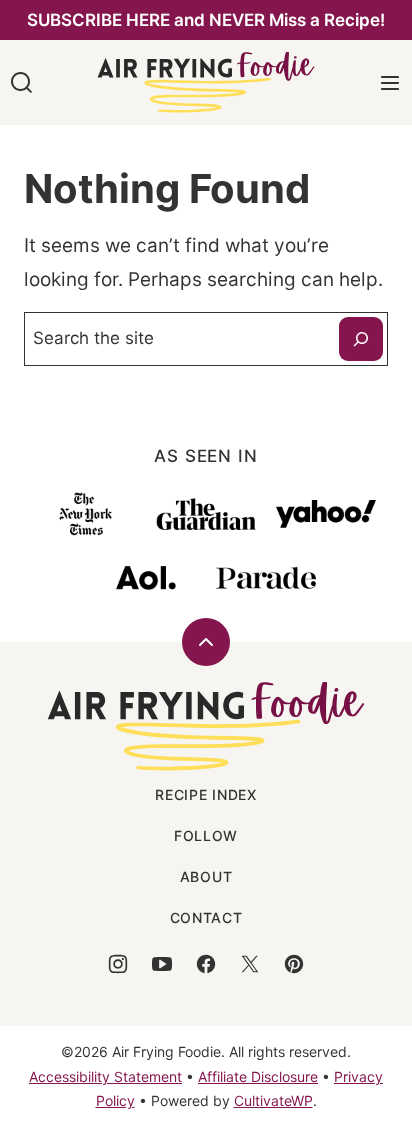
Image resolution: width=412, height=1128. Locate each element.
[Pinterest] (294, 964)
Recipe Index (205, 794)
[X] (250, 964)
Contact (206, 917)
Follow (206, 835)
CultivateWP (273, 1100)
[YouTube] (162, 964)
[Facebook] (206, 964)
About (206, 876)
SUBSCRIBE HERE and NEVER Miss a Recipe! (206, 20)
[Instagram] (118, 964)
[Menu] (390, 83)
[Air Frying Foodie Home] (206, 82)
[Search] (22, 83)
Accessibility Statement (105, 1076)
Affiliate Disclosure (258, 1076)
